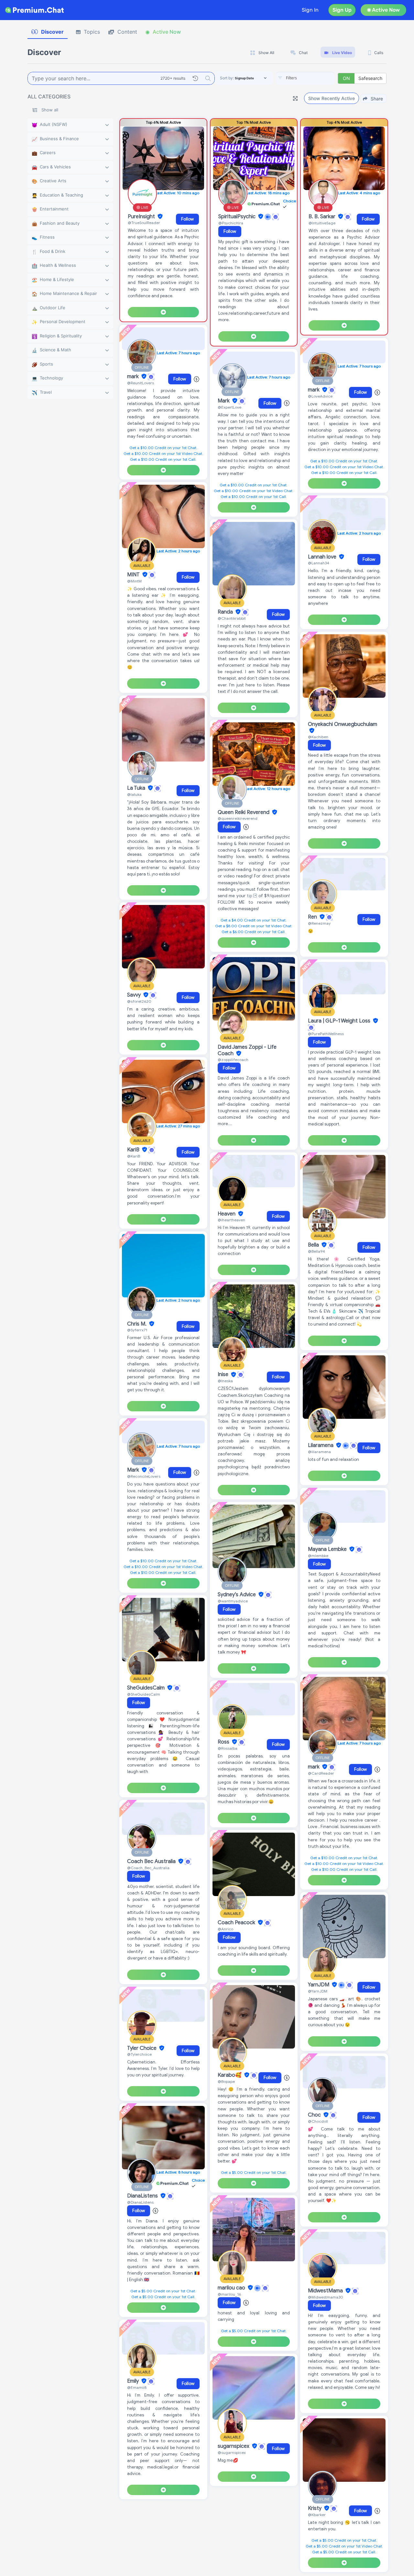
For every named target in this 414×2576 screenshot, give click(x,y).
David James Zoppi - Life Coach (247, 1050)
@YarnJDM (318, 1991)
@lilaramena (319, 1452)
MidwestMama (326, 2291)
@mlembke (318, 1556)
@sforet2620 (139, 1001)
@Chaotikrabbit (232, 618)
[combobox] (305, 78)
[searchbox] (315, 78)
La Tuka (137, 788)
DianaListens (143, 2196)
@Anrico (225, 1929)
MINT (134, 575)
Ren (313, 917)
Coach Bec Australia (152, 1861)
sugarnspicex (234, 2446)
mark (134, 377)
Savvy (135, 995)
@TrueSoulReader (144, 223)
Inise (224, 1375)
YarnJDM (319, 1985)
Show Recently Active (332, 98)
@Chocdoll (318, 2121)
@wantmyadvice (233, 1601)
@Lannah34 (319, 563)
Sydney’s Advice (237, 1595)
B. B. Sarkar (323, 217)
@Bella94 (316, 1251)
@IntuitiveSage (322, 223)
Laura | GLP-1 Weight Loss (340, 1021)
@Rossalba (228, 1748)
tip (250, 896)
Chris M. (137, 1324)
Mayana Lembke (328, 1549)
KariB (134, 1150)
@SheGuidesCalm (144, 1694)
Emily (134, 2381)
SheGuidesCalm (147, 1688)
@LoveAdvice (320, 396)
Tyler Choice (142, 2048)
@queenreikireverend (238, 818)
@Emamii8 (137, 2387)
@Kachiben (318, 737)
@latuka (134, 794)
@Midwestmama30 (326, 2297)
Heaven (227, 1214)
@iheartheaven (231, 1220)
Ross (224, 1742)
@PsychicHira (231, 223)
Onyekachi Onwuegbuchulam (343, 724)
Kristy (315, 2508)
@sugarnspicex (232, 2452)
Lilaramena (321, 1445)
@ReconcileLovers (144, 1476)
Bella (314, 1245)
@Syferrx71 (137, 1330)
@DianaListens (140, 2202)
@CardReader (321, 1773)
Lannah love (323, 557)
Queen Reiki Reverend (244, 812)
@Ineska (225, 1381)
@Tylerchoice (139, 2054)
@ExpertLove (229, 407)
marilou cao (232, 2288)
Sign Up (342, 10)
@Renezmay (319, 923)
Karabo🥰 (230, 2075)
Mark (134, 1470)
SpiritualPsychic (238, 217)
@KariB (134, 1156)
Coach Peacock (237, 1923)
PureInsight (142, 217)
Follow (187, 219)
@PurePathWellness (326, 1034)
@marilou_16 (229, 2294)
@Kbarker (317, 2515)
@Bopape (226, 2081)
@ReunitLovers (141, 383)
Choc (315, 2115)
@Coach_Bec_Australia (148, 1868)
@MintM (134, 581)
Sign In (310, 10)
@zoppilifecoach (233, 1060)
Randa (226, 612)
